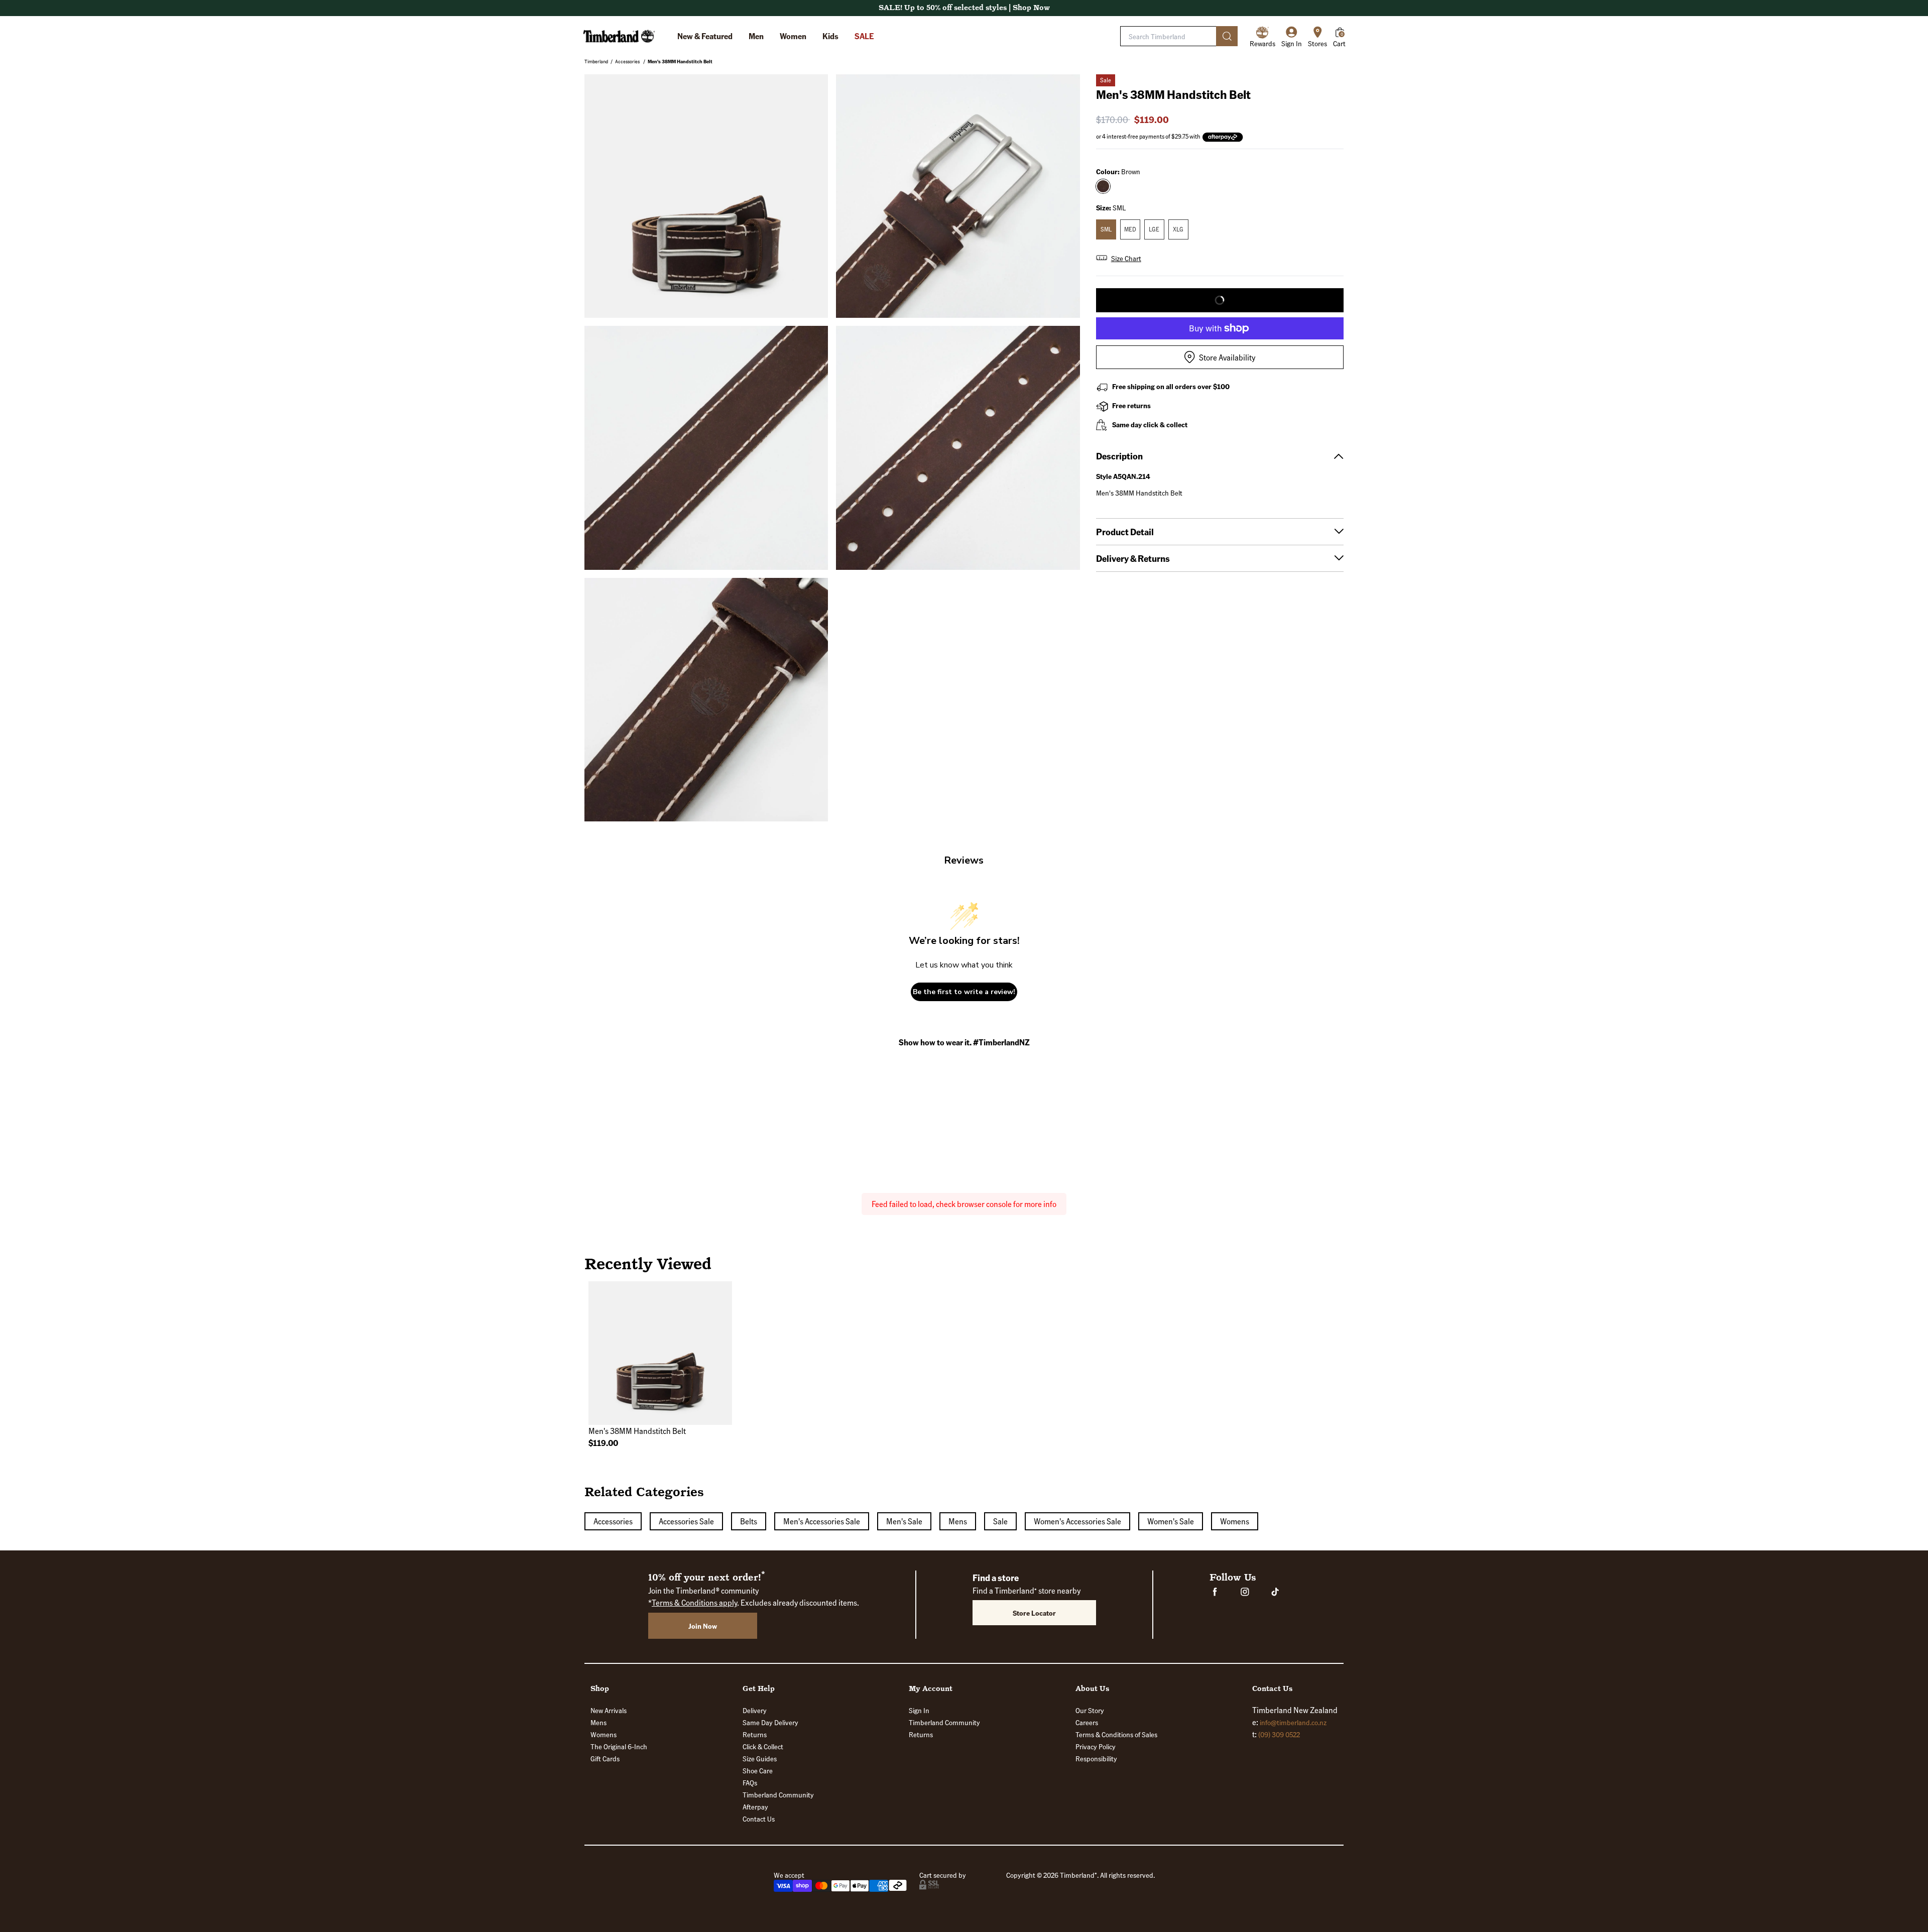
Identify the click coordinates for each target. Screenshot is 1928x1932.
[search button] (1227, 36)
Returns (755, 1734)
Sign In (919, 1710)
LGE (1154, 229)
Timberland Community (778, 1794)
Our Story (1090, 1710)
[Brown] (1103, 186)
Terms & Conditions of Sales (1116, 1734)
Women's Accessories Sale (1077, 1521)
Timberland (596, 61)
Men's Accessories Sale (822, 1521)
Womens (1235, 1521)
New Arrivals (609, 1710)
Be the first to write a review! (964, 992)
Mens (958, 1521)
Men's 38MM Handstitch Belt (680, 61)
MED (1130, 229)
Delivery (755, 1710)
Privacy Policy (1096, 1746)
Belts (749, 1521)
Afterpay (755, 1806)
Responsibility (1096, 1758)
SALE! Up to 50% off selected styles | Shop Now (964, 8)
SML (1106, 229)
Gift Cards (605, 1758)
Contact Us (759, 1819)
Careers (1087, 1722)
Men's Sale (904, 1521)
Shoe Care (758, 1770)
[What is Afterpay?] (1223, 137)
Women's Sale (1171, 1521)
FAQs (750, 1782)
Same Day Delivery (770, 1722)
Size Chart (1126, 258)
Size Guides (760, 1758)
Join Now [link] (703, 1626)
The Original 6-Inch (619, 1746)
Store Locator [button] (1034, 1613)
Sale (1000, 1521)
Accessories (627, 61)
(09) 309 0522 (1279, 1734)
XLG (1178, 229)
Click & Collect (763, 1746)
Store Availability (1227, 357)
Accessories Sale (686, 1521)
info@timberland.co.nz (1293, 1722)
